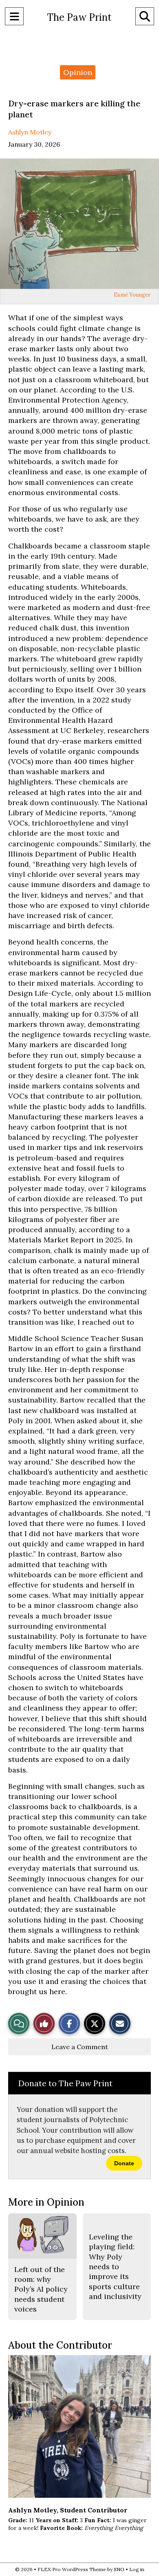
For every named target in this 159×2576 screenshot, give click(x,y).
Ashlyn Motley (30, 132)
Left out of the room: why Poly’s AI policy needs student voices (41, 2289)
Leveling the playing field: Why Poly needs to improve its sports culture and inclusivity (115, 2267)
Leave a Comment (80, 2047)
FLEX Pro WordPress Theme (72, 2569)
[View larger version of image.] (79, 224)
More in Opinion (46, 2202)
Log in (137, 2569)
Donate (124, 2163)
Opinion (78, 72)
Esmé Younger (132, 295)
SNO (119, 2569)
